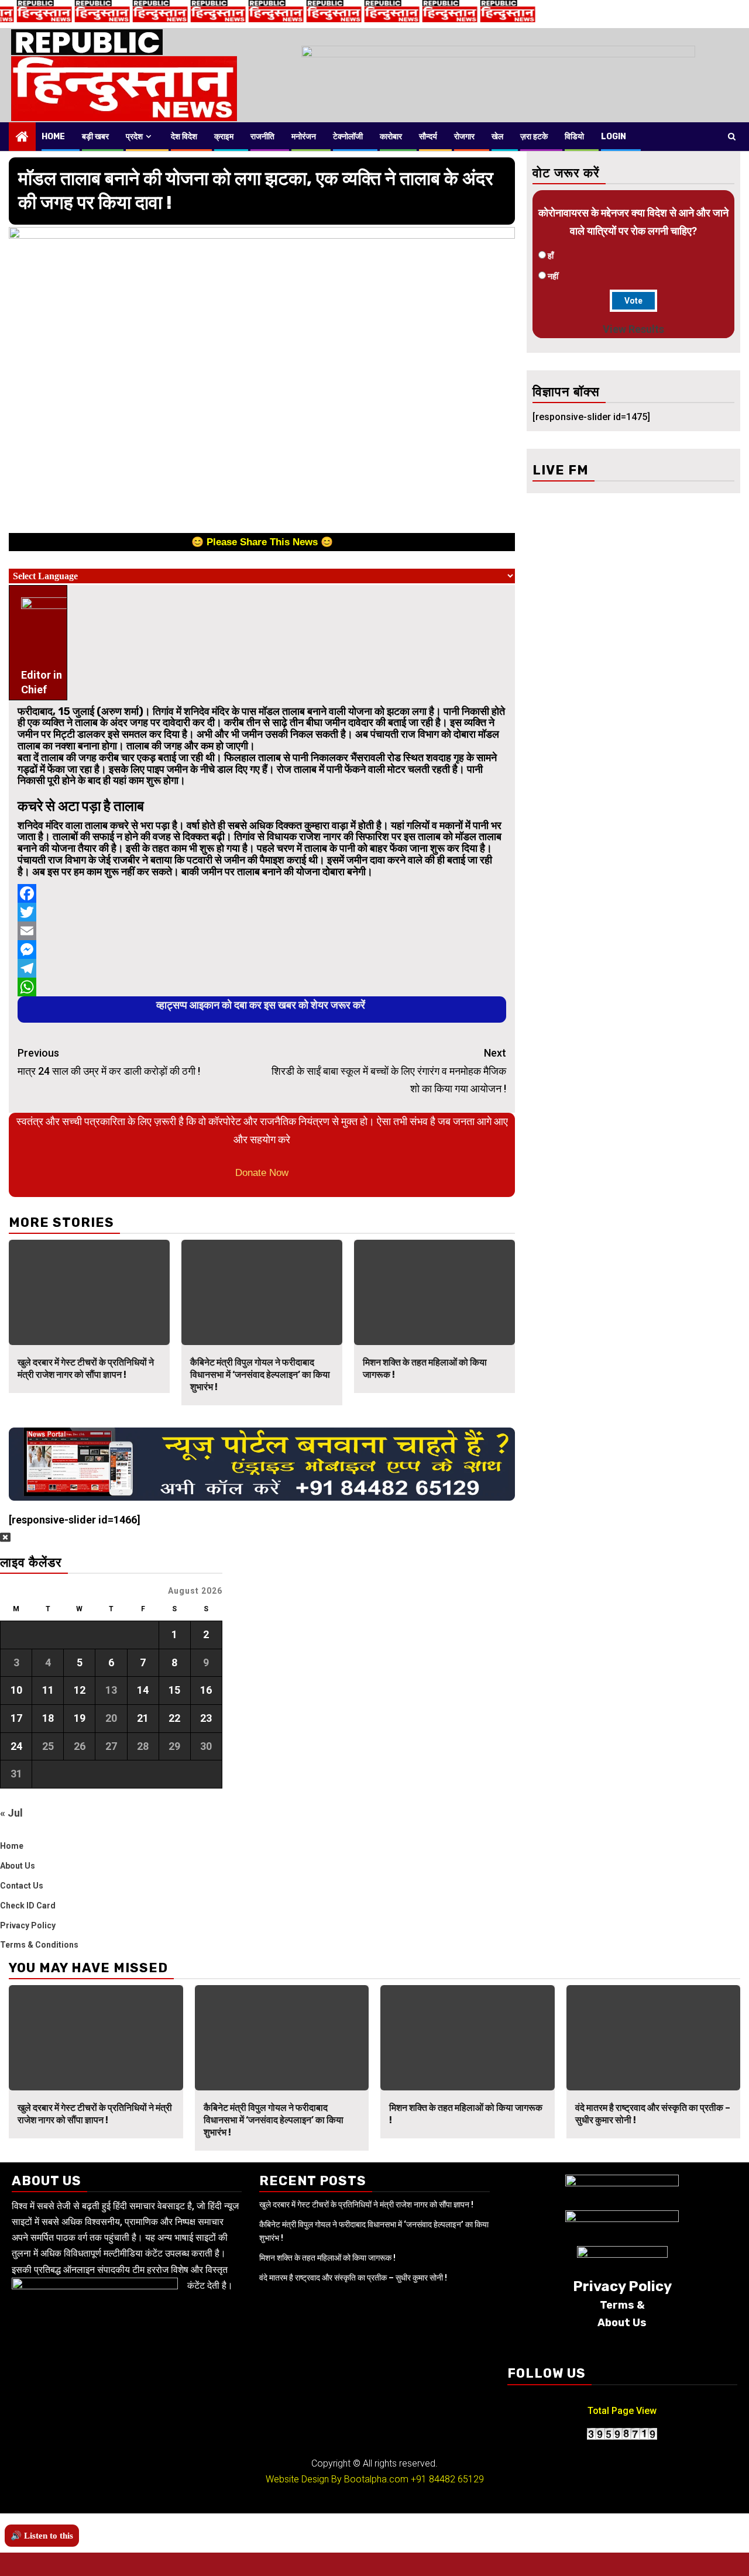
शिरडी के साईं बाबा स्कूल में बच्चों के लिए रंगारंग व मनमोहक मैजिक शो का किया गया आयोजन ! (389, 1071)
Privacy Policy (28, 1925)
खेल (497, 137)
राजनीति (262, 137)
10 (16, 1690)
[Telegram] (262, 968)
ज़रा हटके (534, 137)
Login (614, 137)
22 (174, 1718)
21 (143, 1718)
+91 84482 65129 (447, 2479)
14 (143, 1690)
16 (206, 1690)
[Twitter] (262, 912)
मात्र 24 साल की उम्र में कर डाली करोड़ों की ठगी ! (109, 1062)
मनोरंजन (304, 137)
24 (16, 1746)
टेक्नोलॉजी (348, 137)
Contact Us (22, 1886)
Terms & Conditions (39, 1945)
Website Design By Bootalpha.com (337, 2479)
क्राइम (224, 137)
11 (48, 1690)
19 (80, 1718)
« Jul (11, 1813)
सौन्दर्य (428, 137)
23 (206, 1718)
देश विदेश (184, 137)
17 (16, 1718)
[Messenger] (262, 950)
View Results (633, 329)
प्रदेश (134, 137)
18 (48, 1718)
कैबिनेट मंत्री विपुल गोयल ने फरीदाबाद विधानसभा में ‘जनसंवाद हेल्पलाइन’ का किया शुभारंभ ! (260, 1375)
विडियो (574, 137)
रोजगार (464, 137)
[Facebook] (262, 893)
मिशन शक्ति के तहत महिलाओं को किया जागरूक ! (327, 2258)
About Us (18, 1866)
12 (80, 1690)
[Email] (262, 931)
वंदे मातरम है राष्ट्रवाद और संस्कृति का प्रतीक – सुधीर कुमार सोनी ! (353, 2278)
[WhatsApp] (262, 987)
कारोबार (391, 137)
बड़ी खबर (95, 137)
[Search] (732, 136)
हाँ (551, 256)
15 (174, 1690)
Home (53, 137)
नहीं (553, 276)
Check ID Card (28, 1906)
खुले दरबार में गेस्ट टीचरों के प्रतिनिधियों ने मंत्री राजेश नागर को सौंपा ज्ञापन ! (86, 1368)
